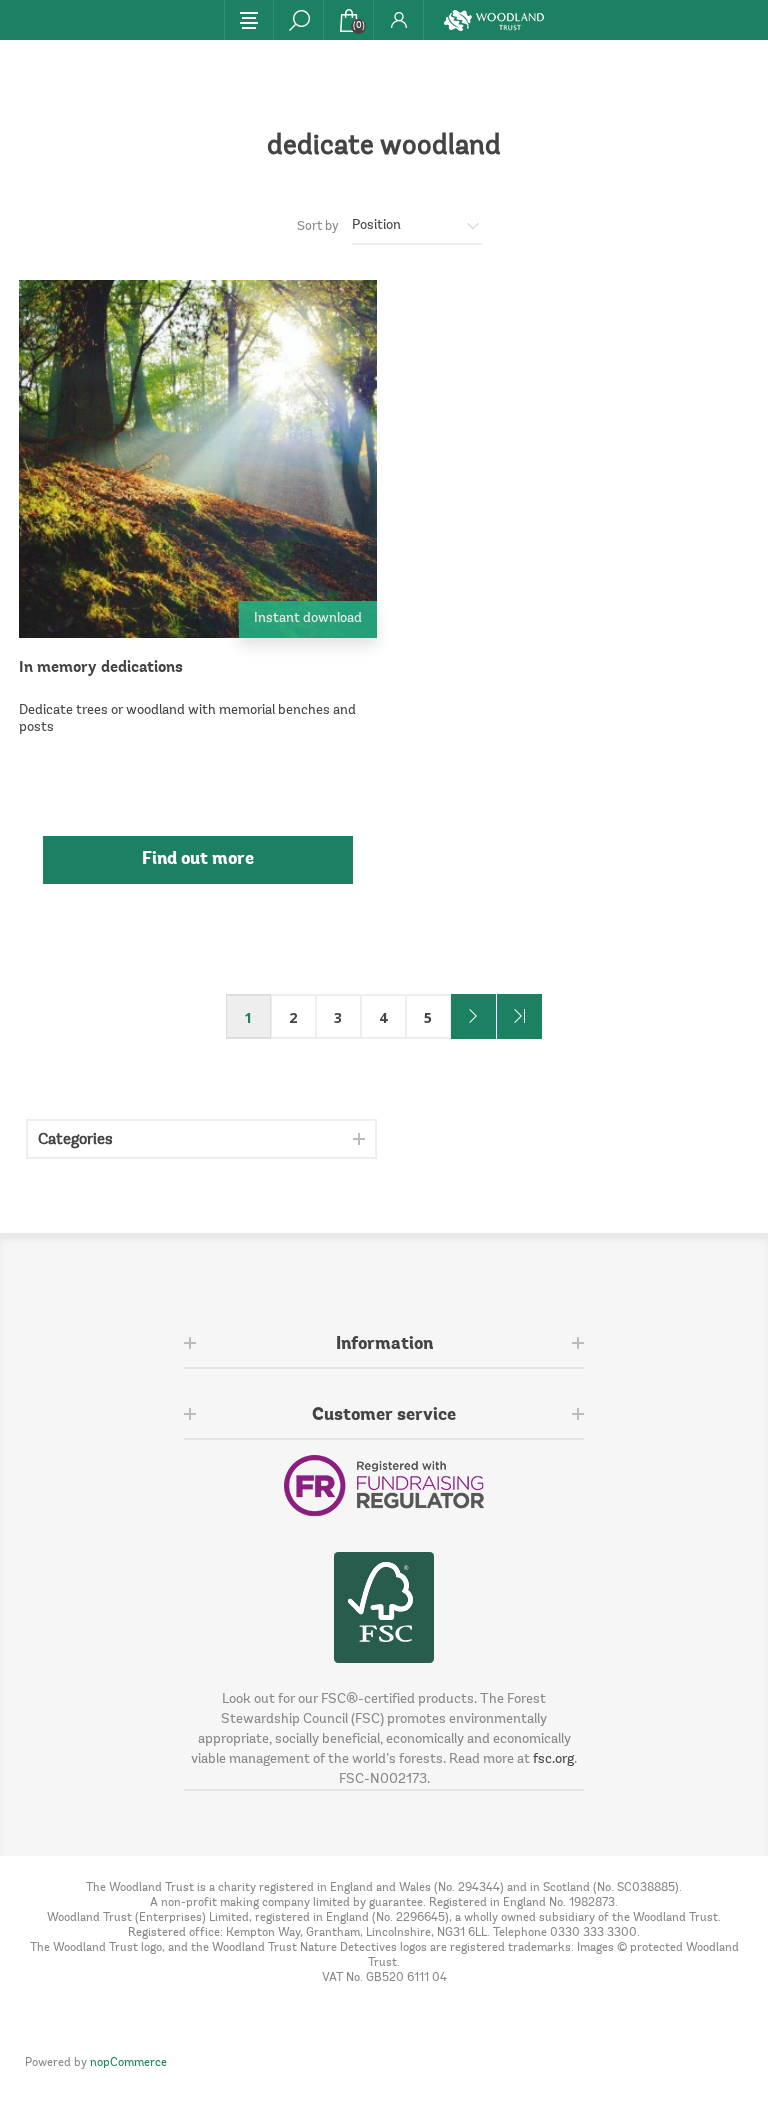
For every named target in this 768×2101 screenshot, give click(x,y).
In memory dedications (101, 668)
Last (519, 1016)
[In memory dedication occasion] (198, 459)
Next (473, 1016)
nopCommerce (128, 2063)
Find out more (198, 860)
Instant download (308, 619)
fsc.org (553, 1760)
